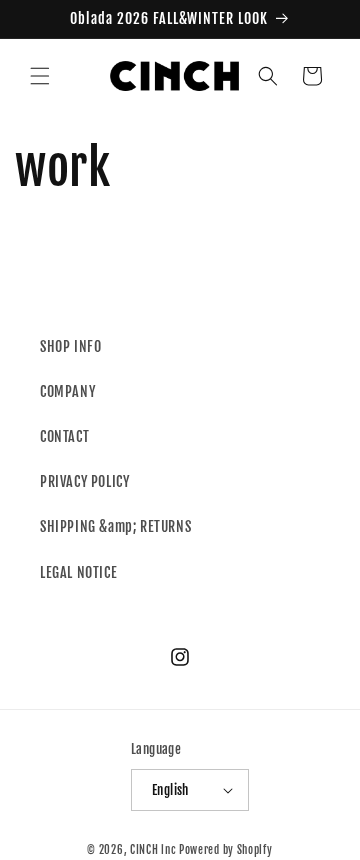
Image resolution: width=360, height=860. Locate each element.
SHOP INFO (70, 346)
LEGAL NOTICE (78, 572)
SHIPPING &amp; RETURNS (115, 526)
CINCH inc (153, 850)
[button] (40, 76)
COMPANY (67, 391)
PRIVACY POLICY (84, 481)
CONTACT (64, 436)
